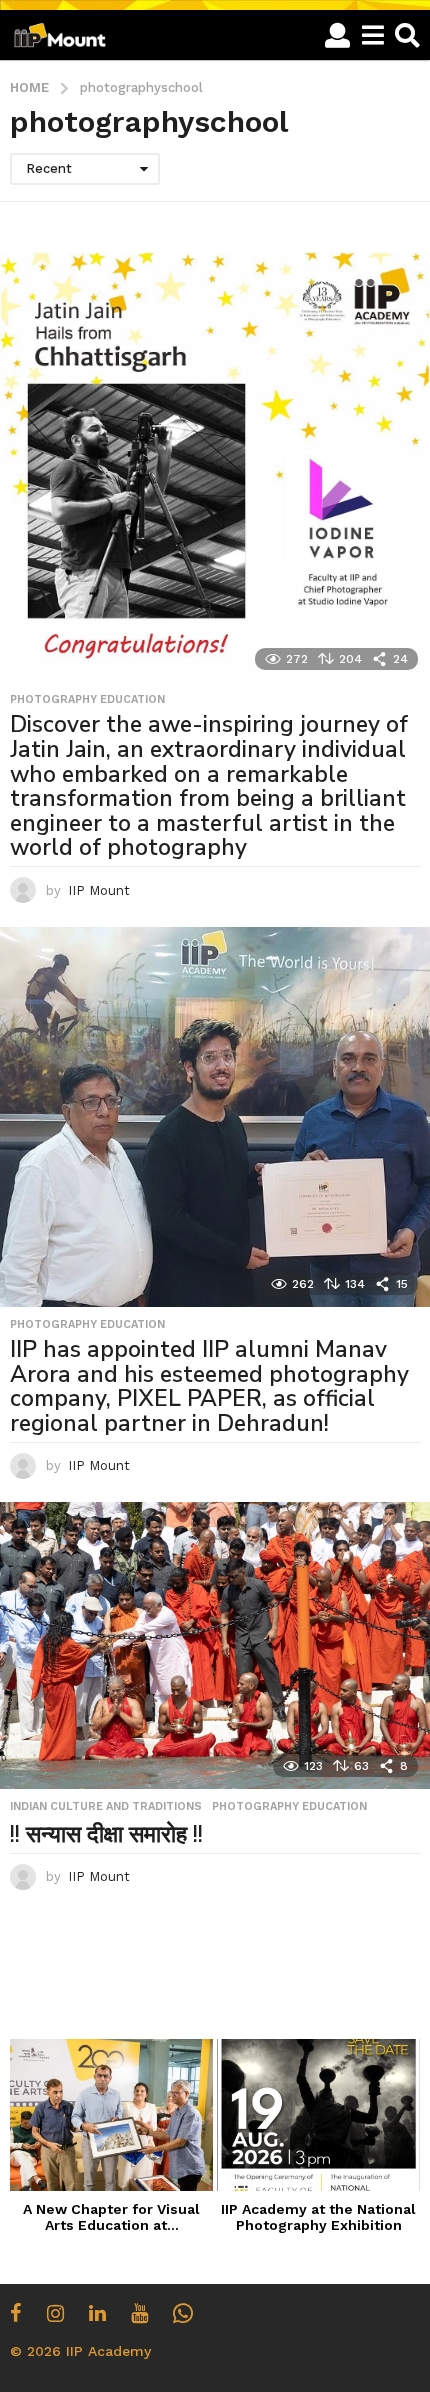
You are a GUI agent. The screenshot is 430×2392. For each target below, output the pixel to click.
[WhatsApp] (183, 2313)
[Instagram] (55, 2313)
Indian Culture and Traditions (106, 1807)
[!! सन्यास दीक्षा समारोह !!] (215, 1645)
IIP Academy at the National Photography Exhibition (318, 2217)
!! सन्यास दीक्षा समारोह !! (106, 1834)
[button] (337, 35)
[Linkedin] (97, 2313)
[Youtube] (139, 2313)
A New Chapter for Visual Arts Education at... (111, 2217)
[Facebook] (16, 2313)
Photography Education (87, 700)
